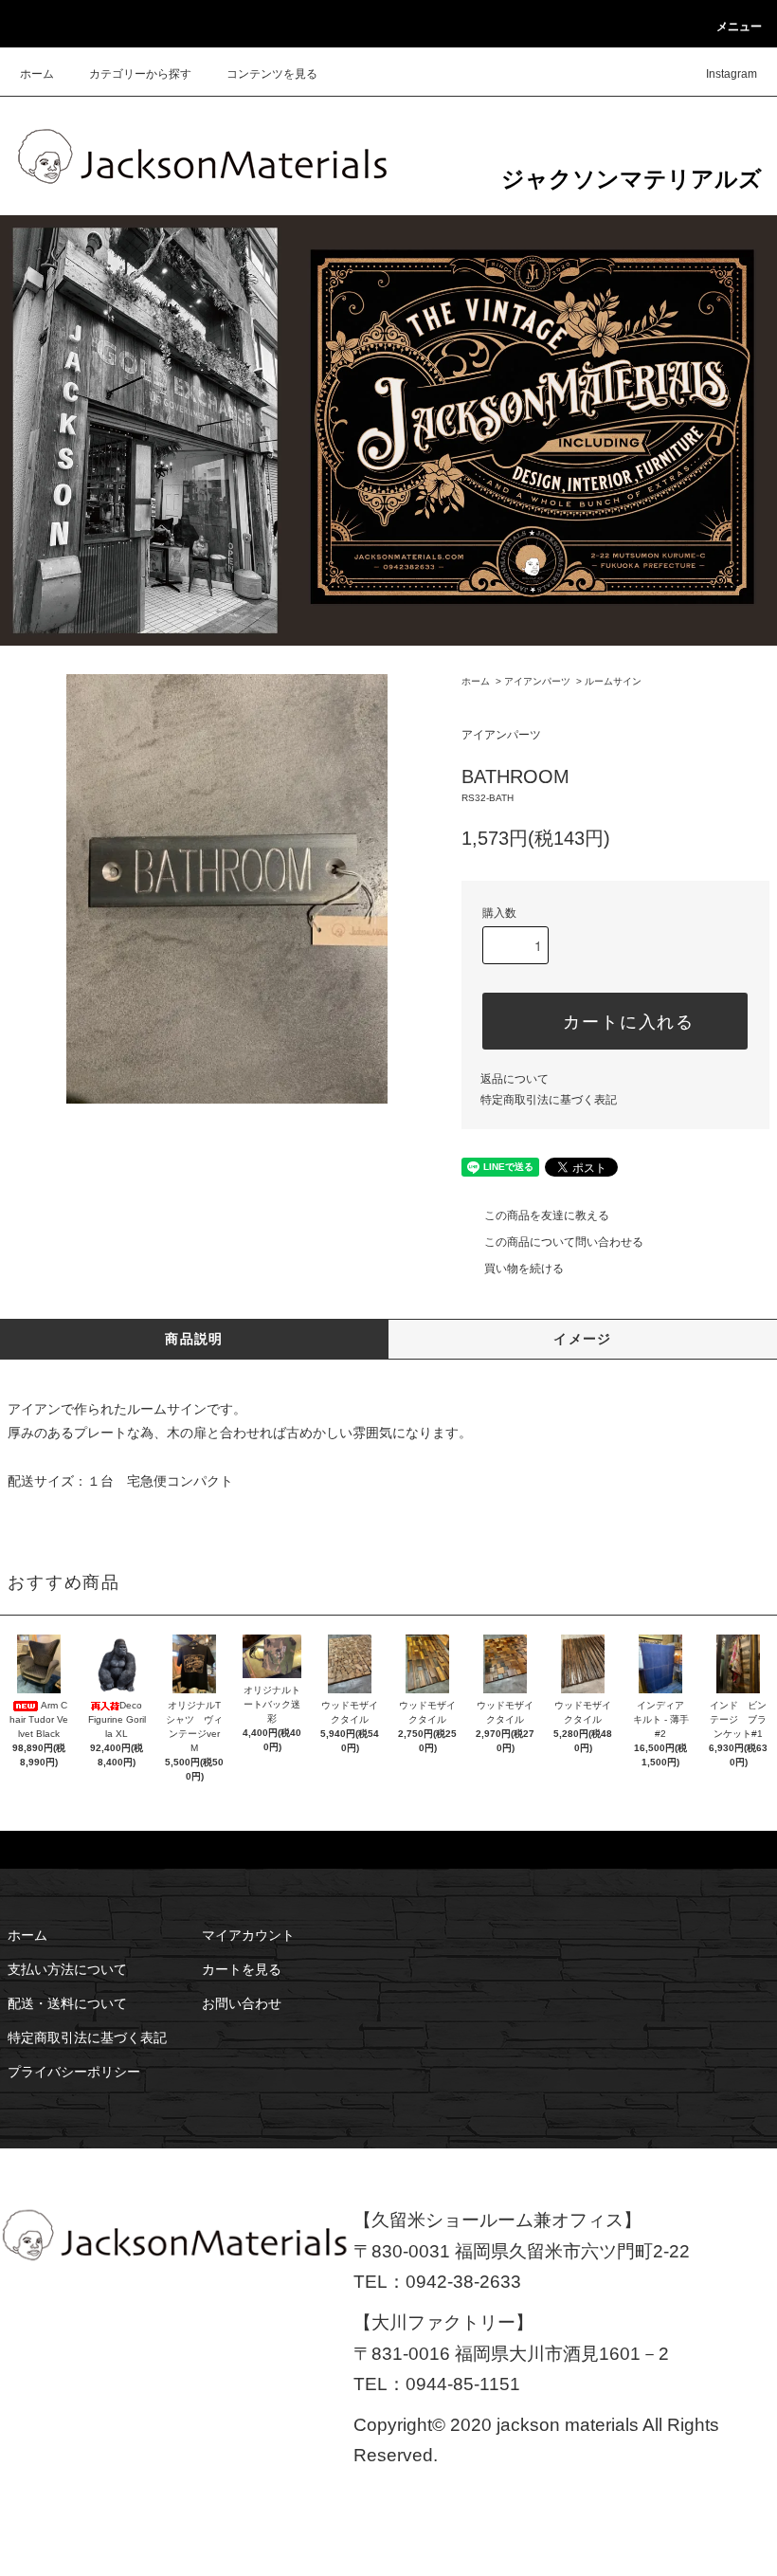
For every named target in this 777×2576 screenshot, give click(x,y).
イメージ (583, 1339)
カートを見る (242, 1969)
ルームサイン (613, 681)
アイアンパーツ (537, 681)
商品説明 (194, 1339)
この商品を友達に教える (547, 1215)
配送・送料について (67, 2003)
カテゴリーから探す (140, 74)
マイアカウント (248, 1935)
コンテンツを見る (272, 74)
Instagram (732, 74)
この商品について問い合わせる (564, 1242)
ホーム (37, 74)
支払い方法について (67, 1969)
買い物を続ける (524, 1269)
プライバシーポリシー (74, 2072)
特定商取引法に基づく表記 (549, 1100)
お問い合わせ (242, 2003)
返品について (515, 1079)
